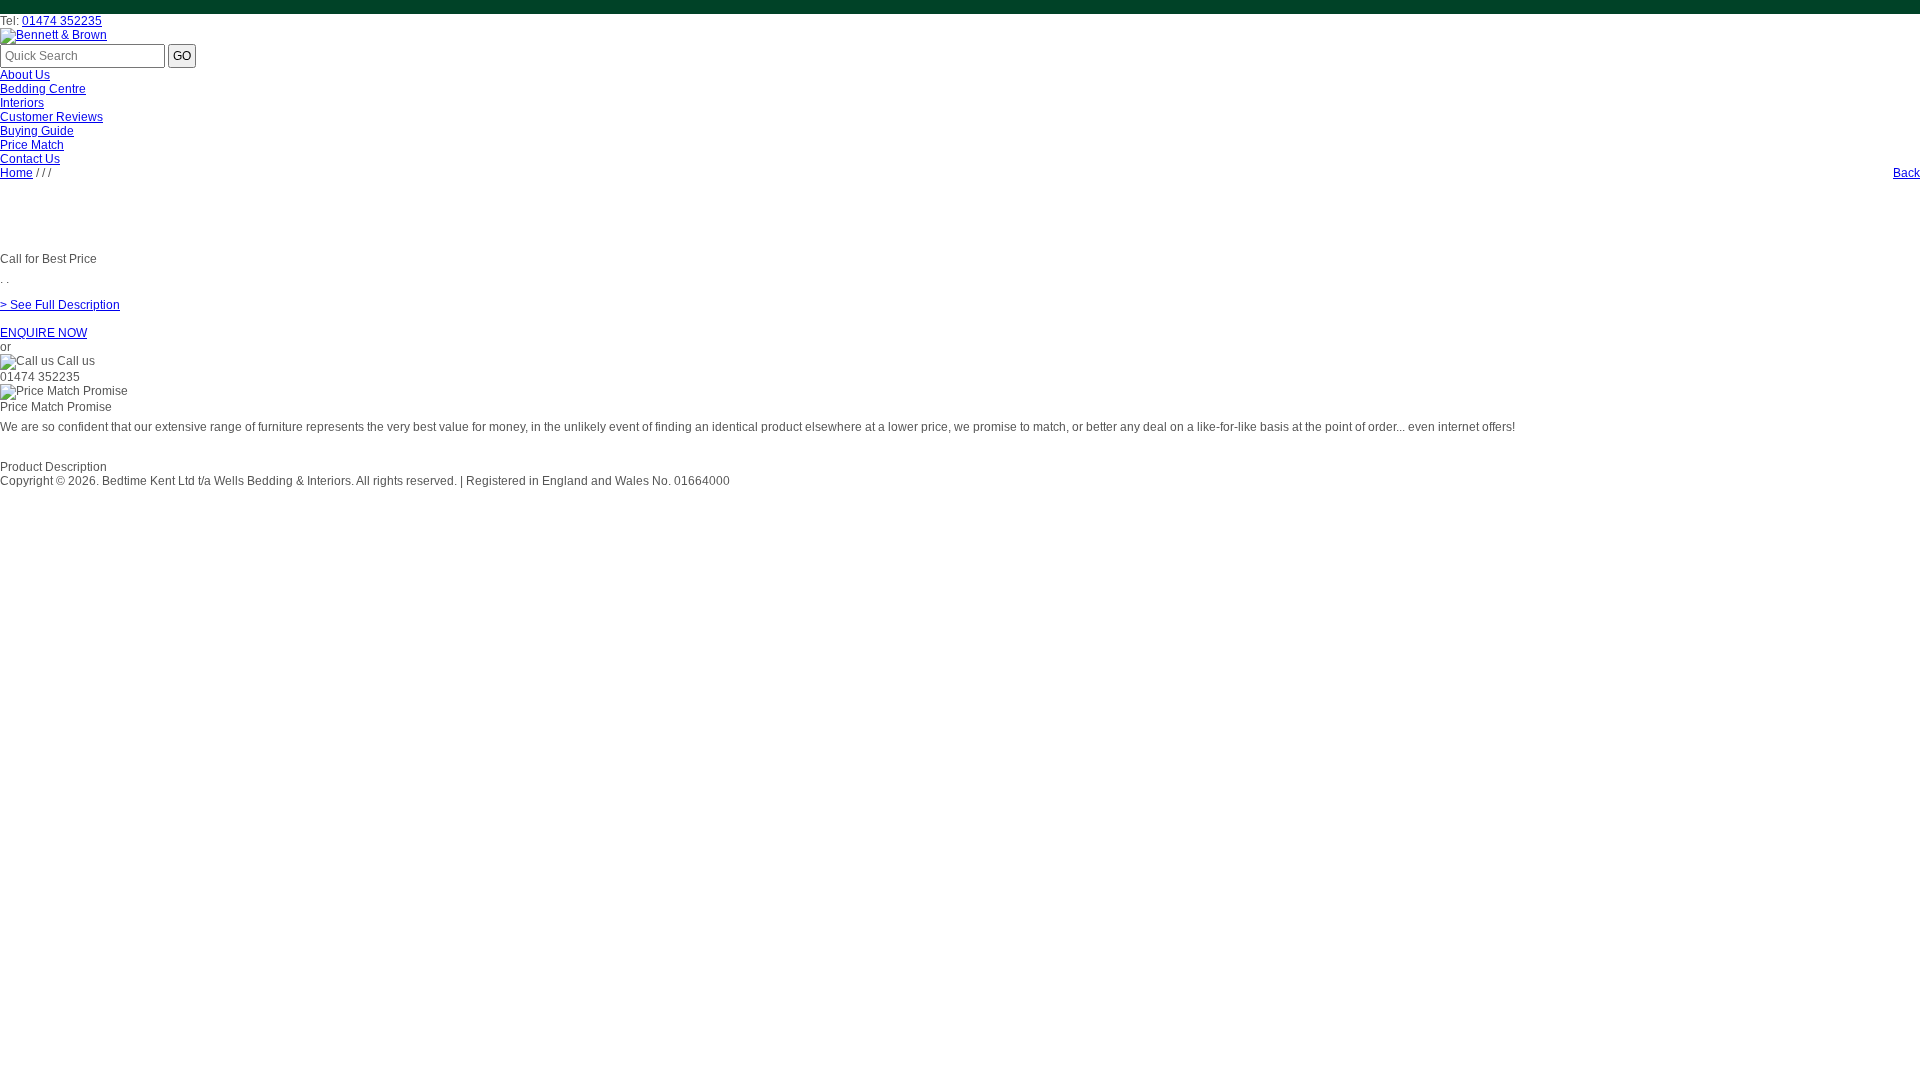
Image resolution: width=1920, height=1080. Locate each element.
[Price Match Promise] (64, 392)
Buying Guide (37, 131)
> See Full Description (60, 305)
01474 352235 (62, 21)
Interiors (22, 103)
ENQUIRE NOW (43, 333)
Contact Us (30, 159)
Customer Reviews (51, 117)
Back (1906, 173)
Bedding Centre (43, 89)
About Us (25, 75)
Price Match (32, 145)
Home (16, 173)
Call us (76, 361)
